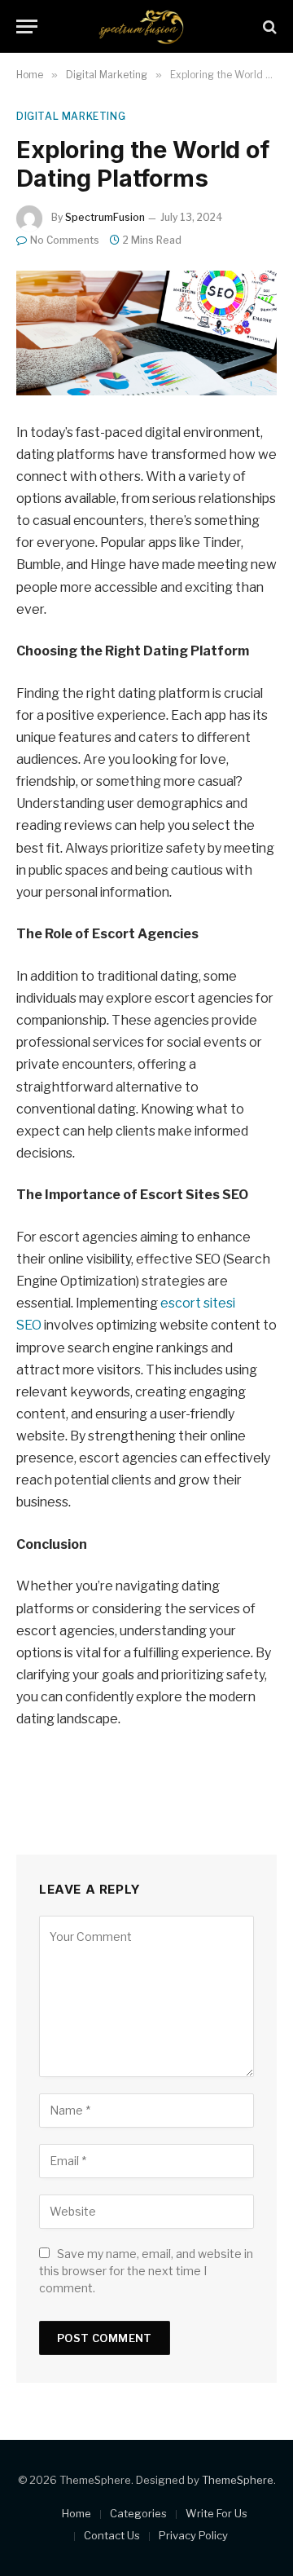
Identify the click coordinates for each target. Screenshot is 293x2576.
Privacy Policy (193, 2535)
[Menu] (27, 26)
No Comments (65, 240)
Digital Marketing (71, 116)
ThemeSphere (238, 2480)
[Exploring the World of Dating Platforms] (146, 333)
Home (77, 2513)
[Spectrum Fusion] (146, 26)
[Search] (268, 26)
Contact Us (112, 2535)
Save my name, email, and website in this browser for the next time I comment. (146, 2271)
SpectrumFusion (105, 217)
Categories (138, 2513)
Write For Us (216, 2513)
